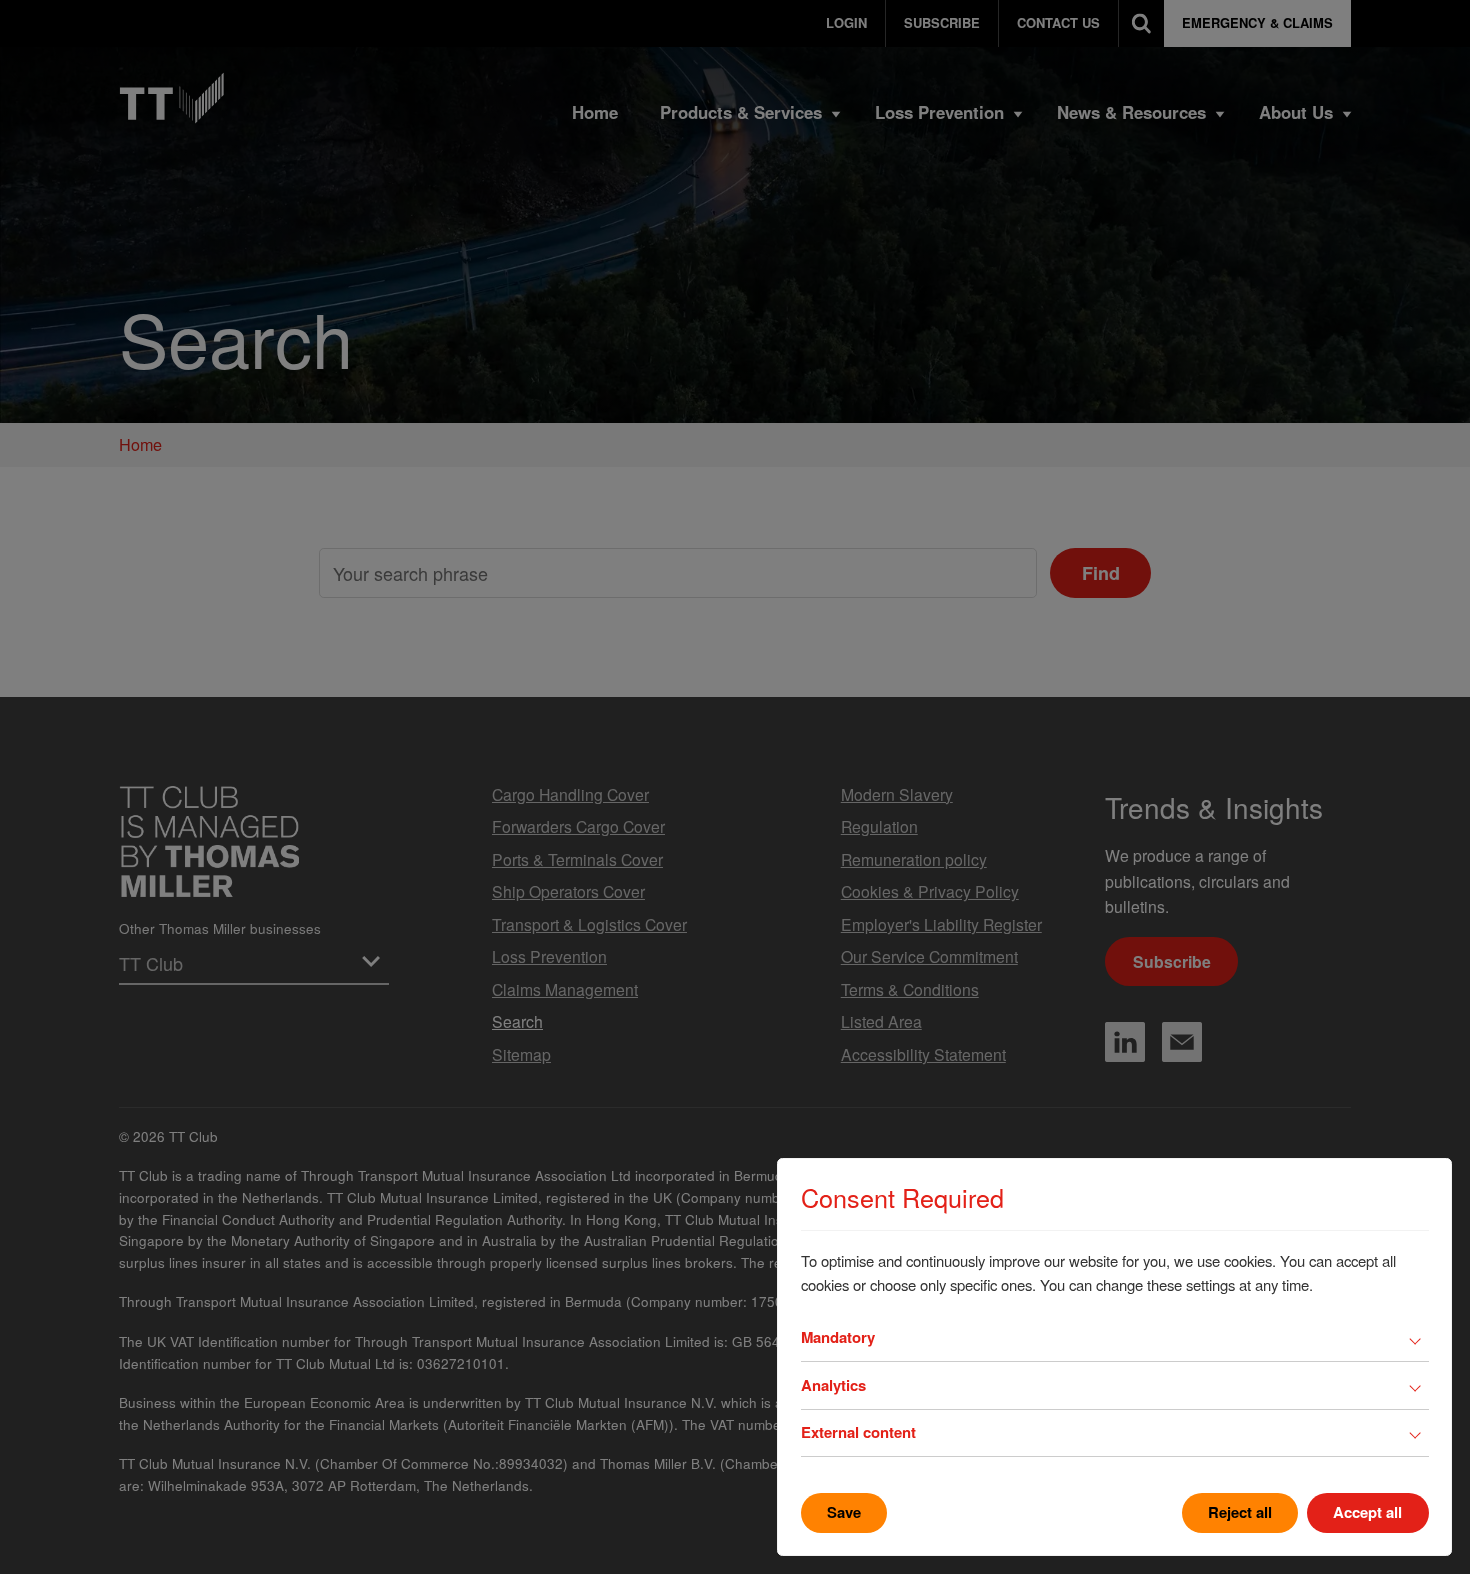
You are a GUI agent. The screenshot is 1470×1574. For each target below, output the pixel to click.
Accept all (1367, 1512)
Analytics (833, 1385)
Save (844, 1512)
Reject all (1240, 1512)
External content (858, 1432)
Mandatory (838, 1337)
